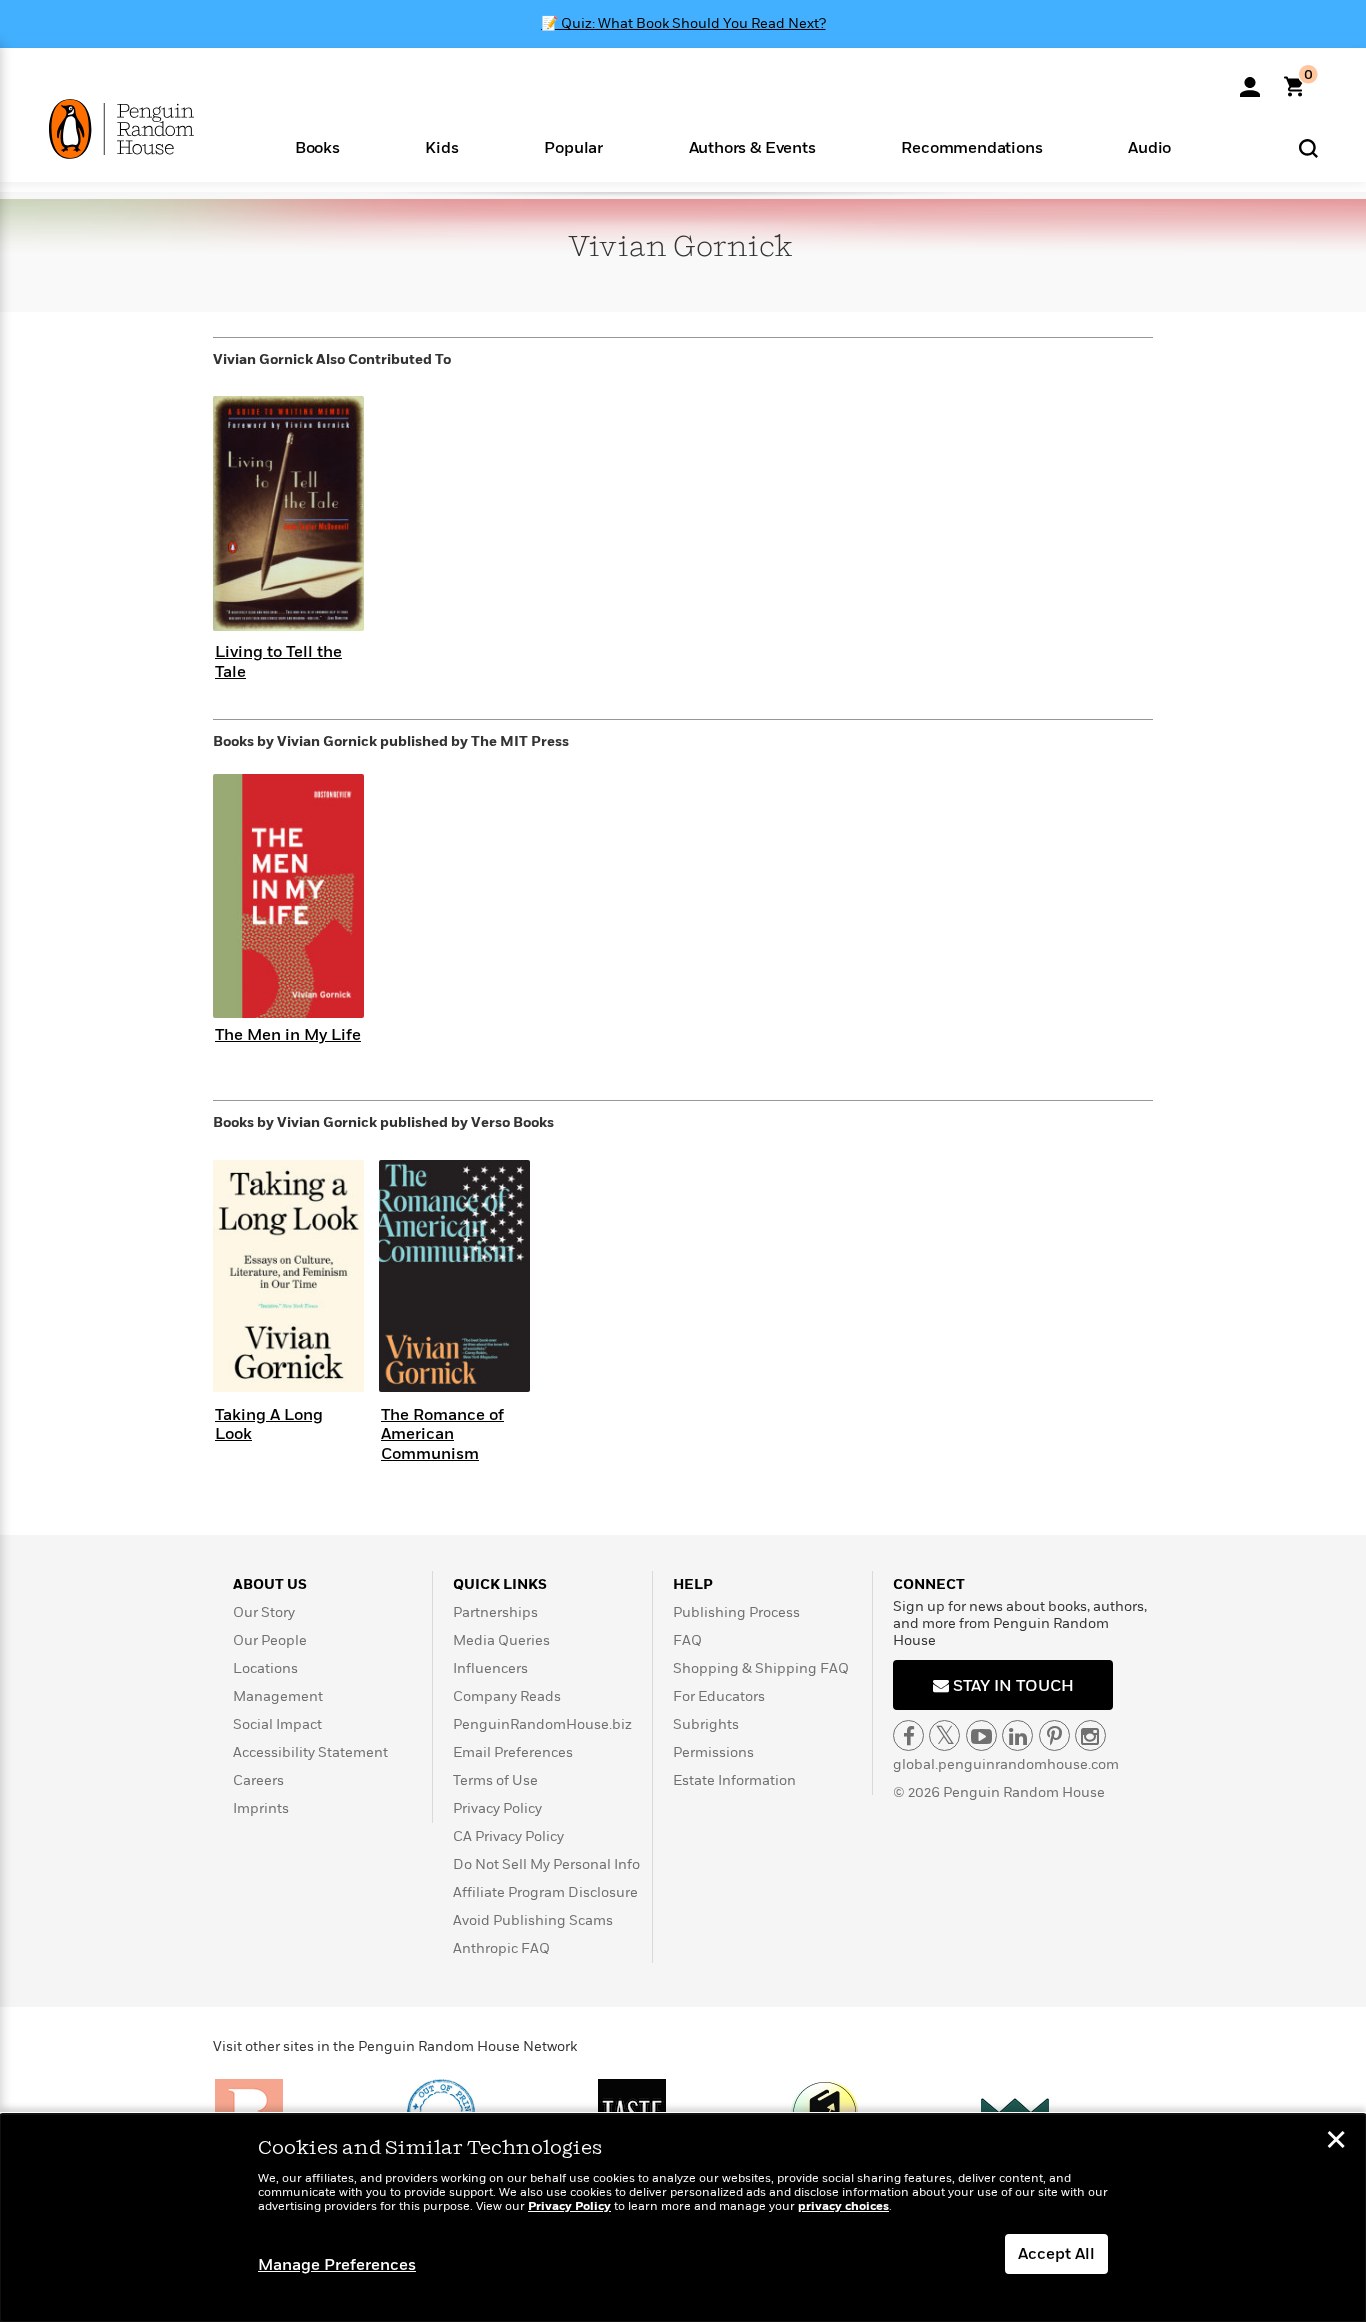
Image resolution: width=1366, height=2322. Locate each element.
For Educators (719, 1696)
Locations (265, 1668)
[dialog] (683, 2218)
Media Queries (501, 1640)
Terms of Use (495, 1780)
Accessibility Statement (310, 1752)
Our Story (264, 1612)
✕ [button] (1336, 2142)
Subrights (706, 1724)
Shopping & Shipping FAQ (761, 1668)
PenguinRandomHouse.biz (542, 1724)
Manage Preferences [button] (337, 2265)
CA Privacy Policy (508, 1836)
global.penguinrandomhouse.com (1006, 1764)
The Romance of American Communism (442, 1434)
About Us (270, 1584)
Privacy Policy (497, 1808)
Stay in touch (1011, 1686)
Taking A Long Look (269, 1424)
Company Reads (507, 1696)
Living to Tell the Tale (278, 661)
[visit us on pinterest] (1054, 1735)
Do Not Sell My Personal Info (546, 1864)
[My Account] (1250, 80)
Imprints (261, 1808)
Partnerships (495, 1612)
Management (278, 1696)
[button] (317, 146)
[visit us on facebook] (908, 1735)
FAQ (687, 1640)
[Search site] (1308, 147)
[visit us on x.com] (944, 1735)
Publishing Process (736, 1612)
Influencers (490, 1668)
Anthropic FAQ (501, 1948)
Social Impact (277, 1724)
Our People (270, 1640)
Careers (258, 1780)
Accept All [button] (1056, 2254)
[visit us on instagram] (1090, 1735)
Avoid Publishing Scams (533, 1920)
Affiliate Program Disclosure (545, 1892)
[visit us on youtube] (981, 1735)
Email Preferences (513, 1752)
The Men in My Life (288, 1035)
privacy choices (843, 2206)
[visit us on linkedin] (1017, 1735)
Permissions (713, 1752)
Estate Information (734, 1780)
